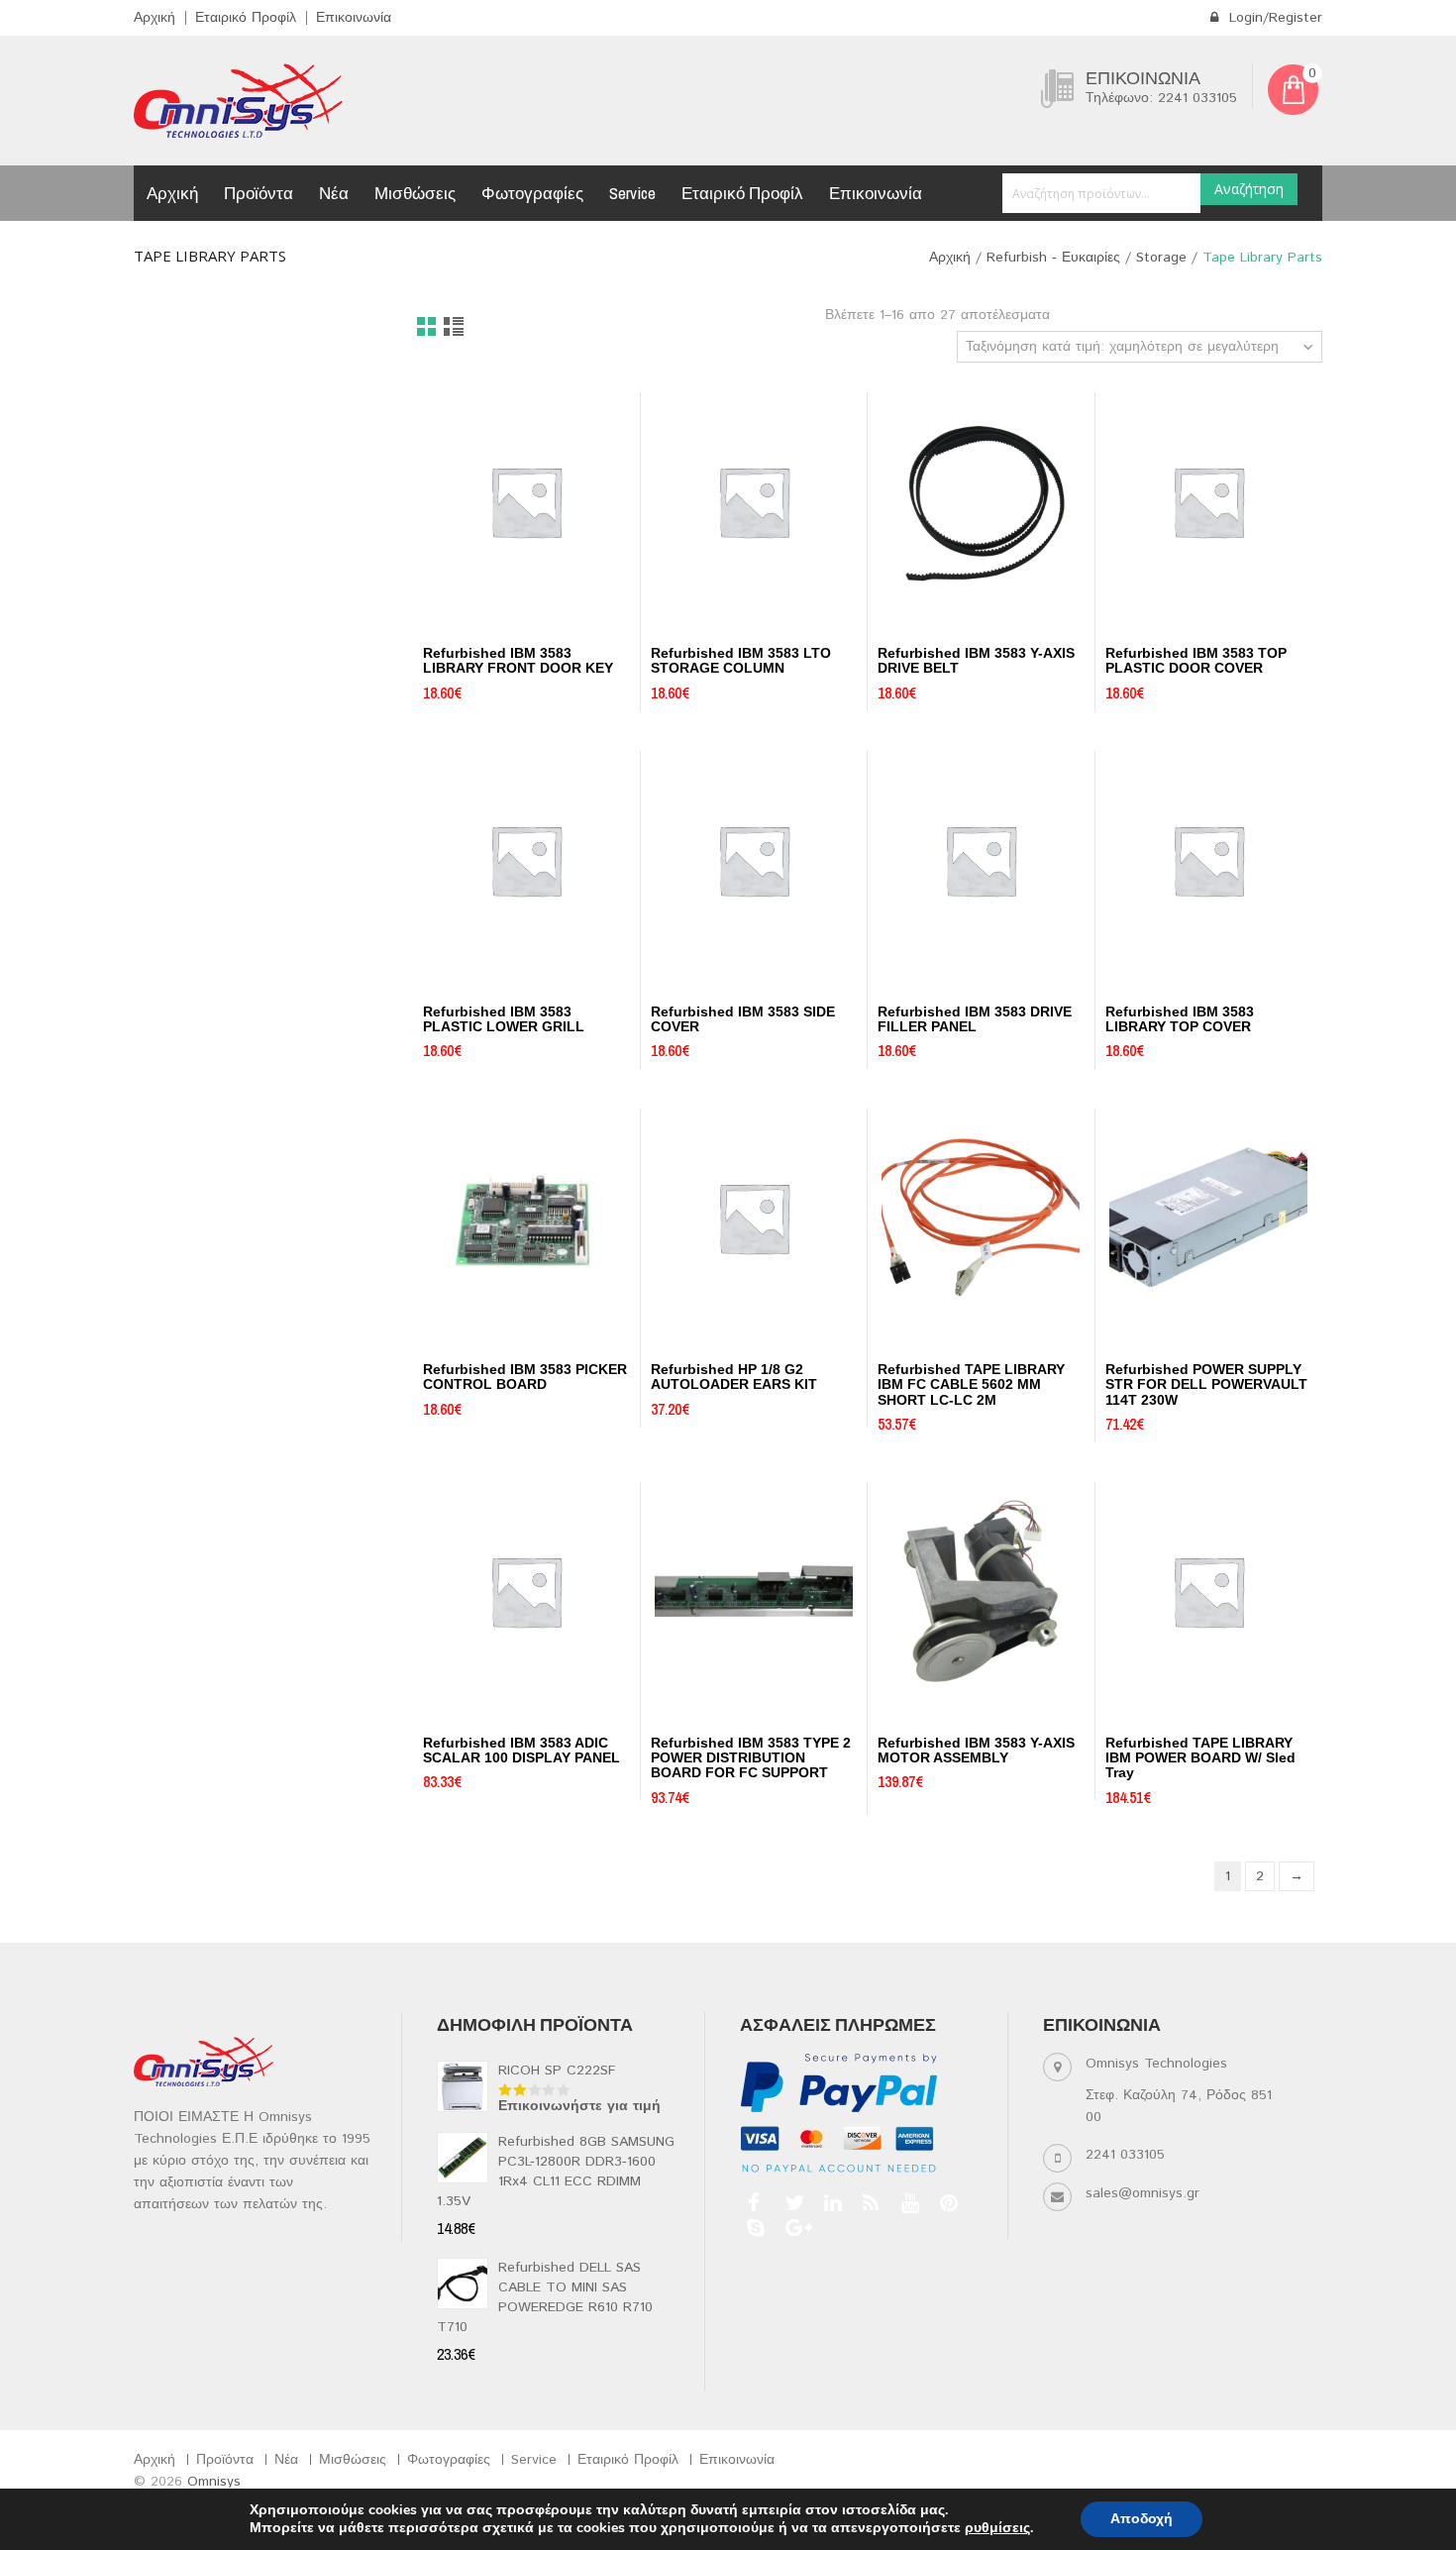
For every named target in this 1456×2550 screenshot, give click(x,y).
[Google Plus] (792, 2228)
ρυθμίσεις (997, 2528)
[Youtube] (908, 2203)
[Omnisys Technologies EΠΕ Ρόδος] (238, 100)
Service (632, 193)
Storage (1161, 258)
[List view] (455, 328)
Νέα (334, 193)
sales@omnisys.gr (1143, 2193)
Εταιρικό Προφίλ (246, 18)
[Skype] (753, 2228)
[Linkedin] (831, 2203)
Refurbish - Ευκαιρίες (1053, 258)
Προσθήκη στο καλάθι (481, 618)
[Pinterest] (946, 2203)
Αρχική (155, 18)
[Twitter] (792, 2203)
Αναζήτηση (1249, 189)
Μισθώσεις (415, 193)
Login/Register (1273, 18)
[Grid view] (427, 328)
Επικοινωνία (354, 18)
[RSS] (869, 2203)
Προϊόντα (259, 193)
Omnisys (214, 2482)
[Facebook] (753, 2203)
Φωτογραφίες (532, 193)
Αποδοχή (1142, 2519)
